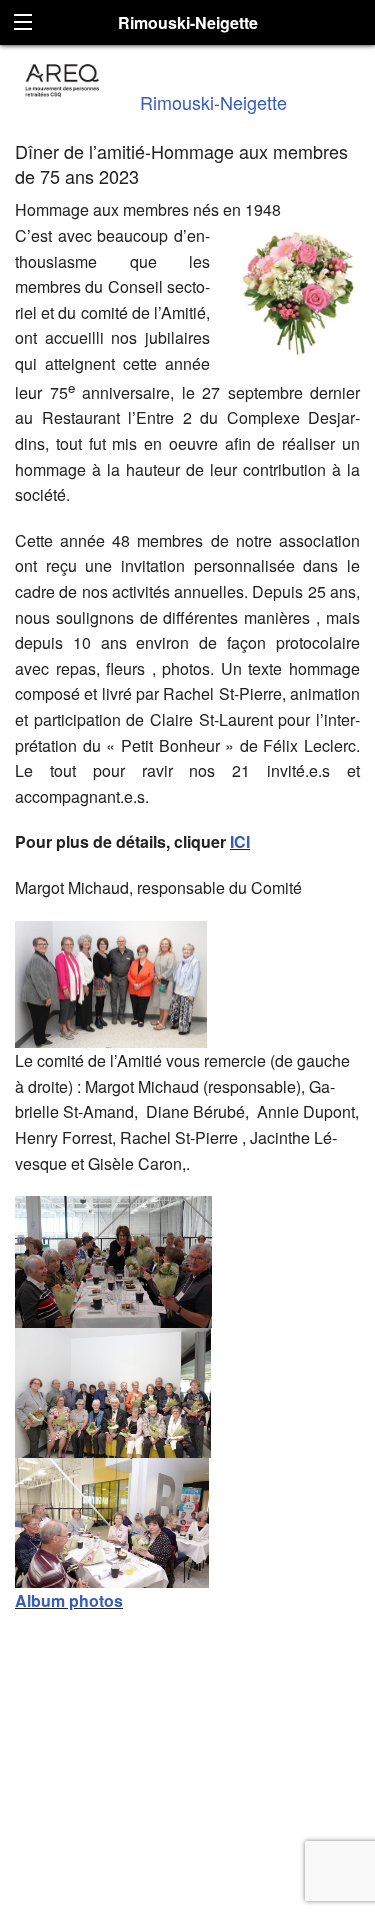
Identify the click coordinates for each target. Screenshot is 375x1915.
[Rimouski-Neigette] (62, 77)
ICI (240, 841)
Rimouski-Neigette (213, 102)
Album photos (69, 1600)
